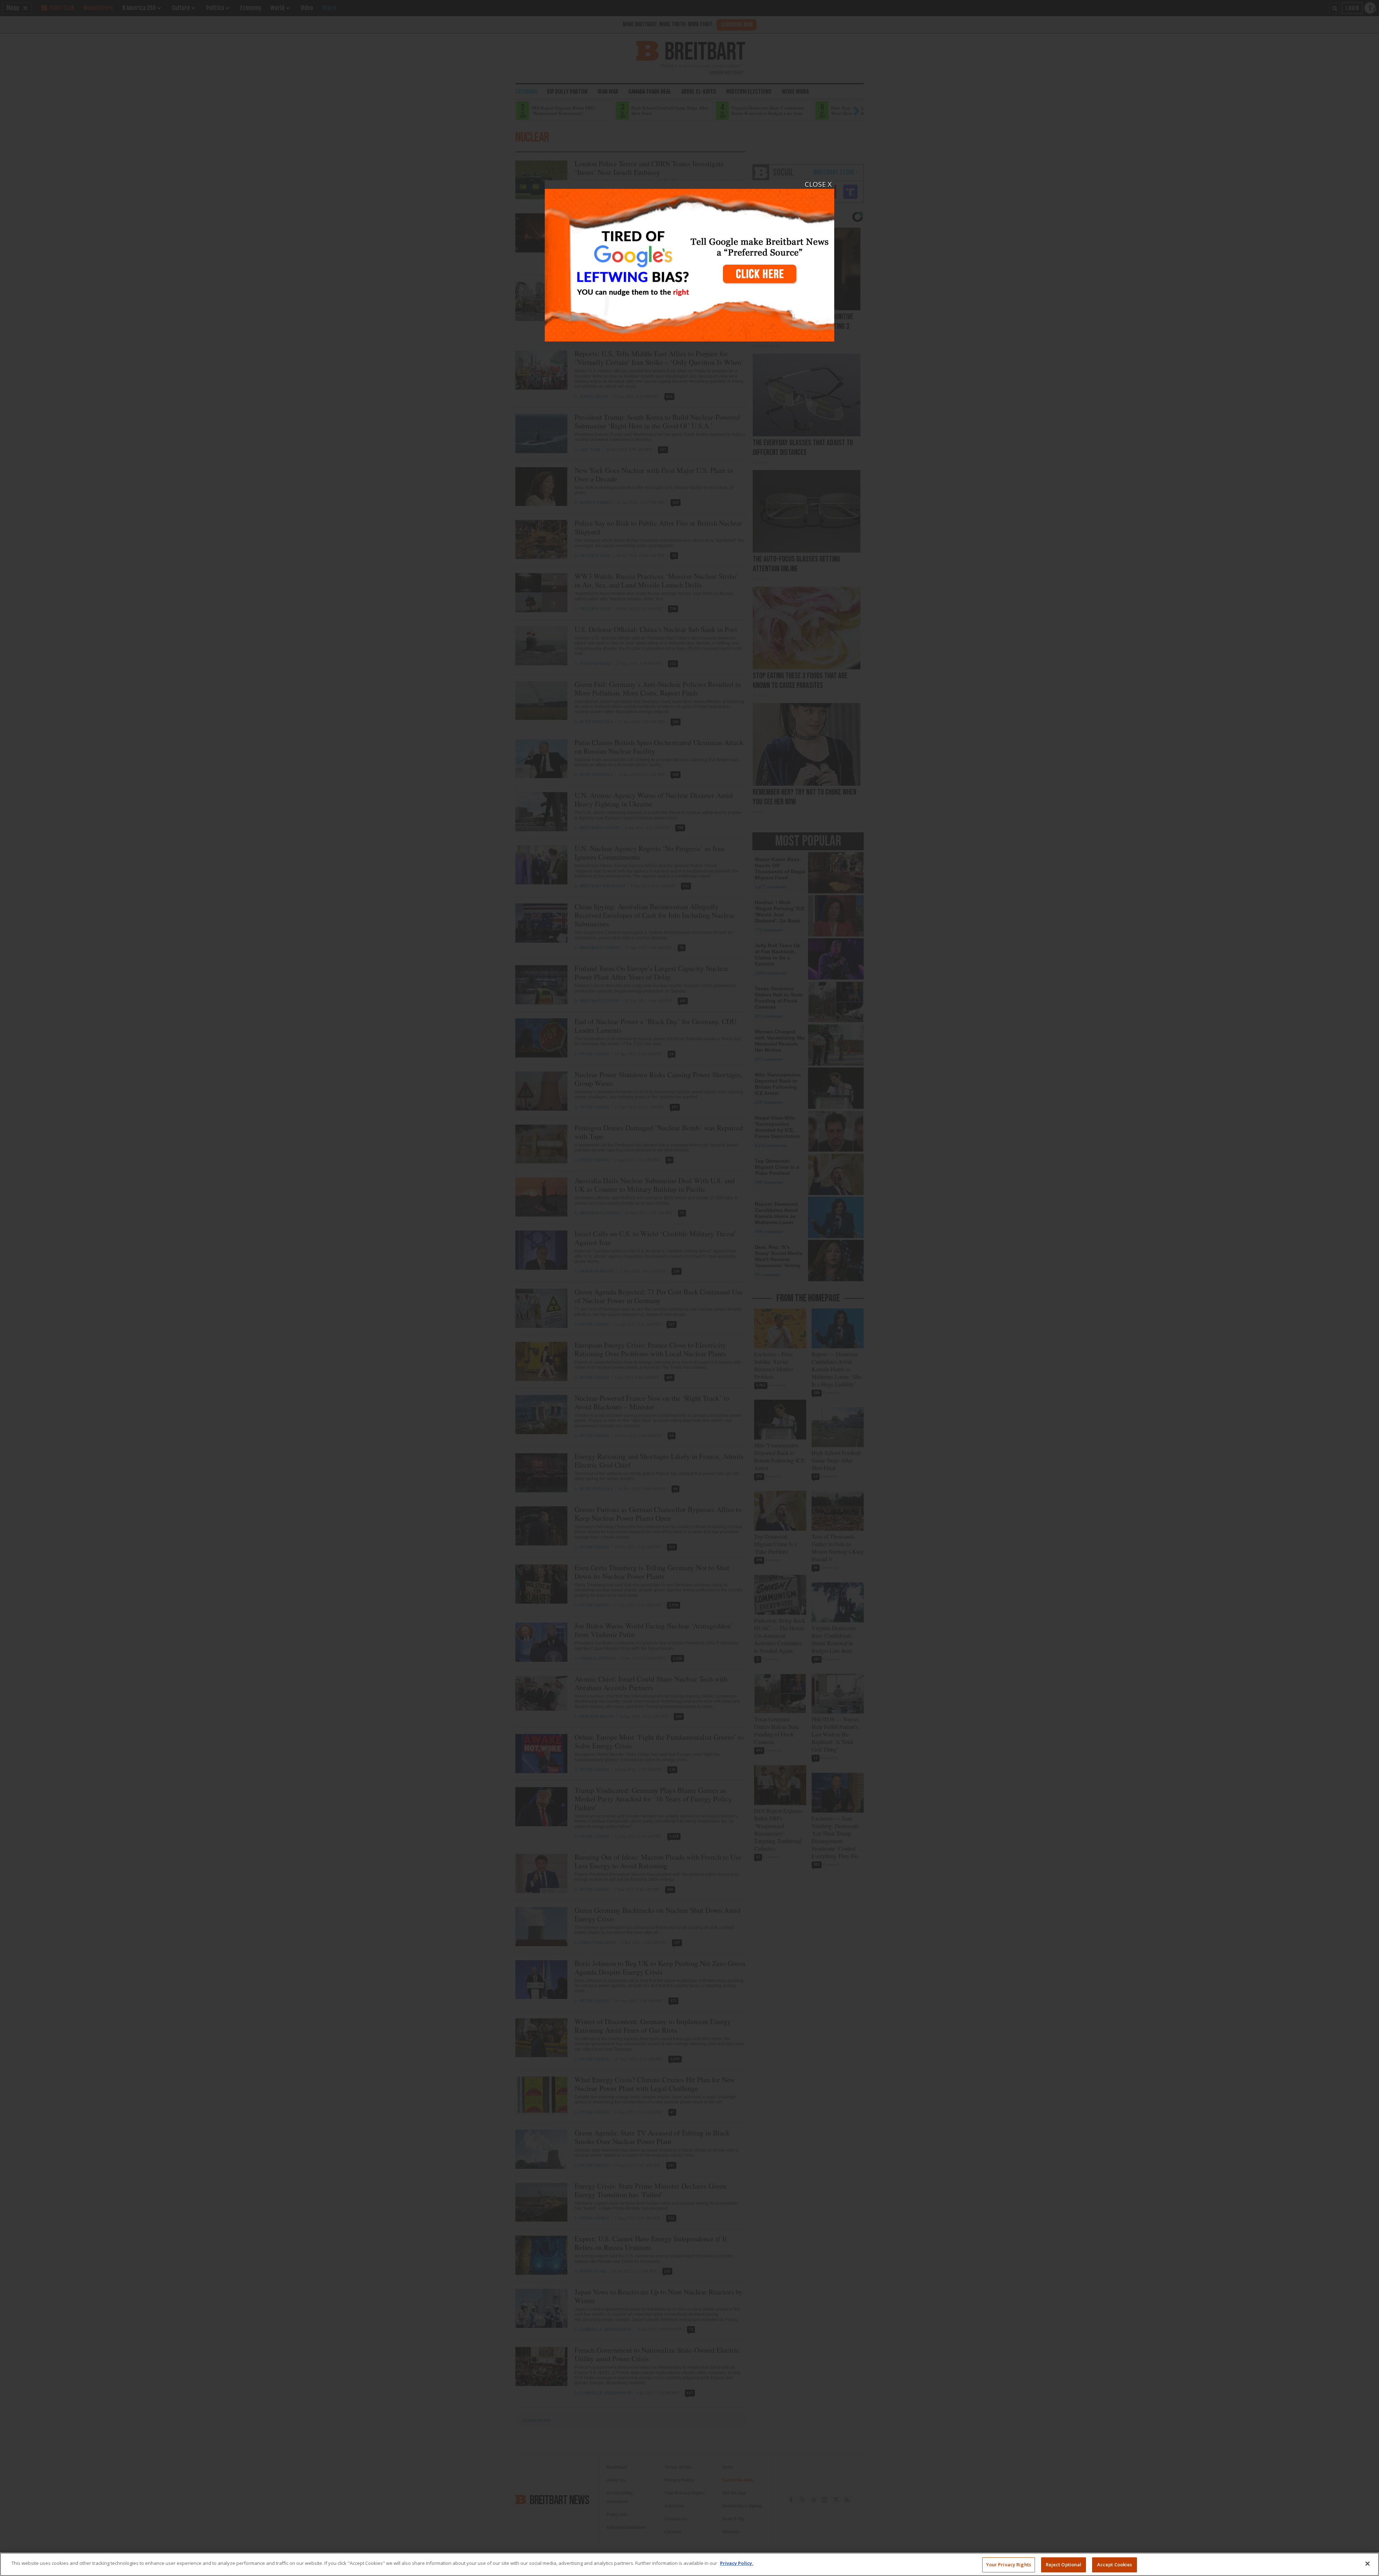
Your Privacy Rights (1009, 2565)
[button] (689, 1288)
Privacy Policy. (737, 2563)
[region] (689, 2564)
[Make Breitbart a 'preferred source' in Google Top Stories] (689, 261)
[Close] (1368, 2563)
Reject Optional (1064, 2565)
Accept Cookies (1115, 2565)
